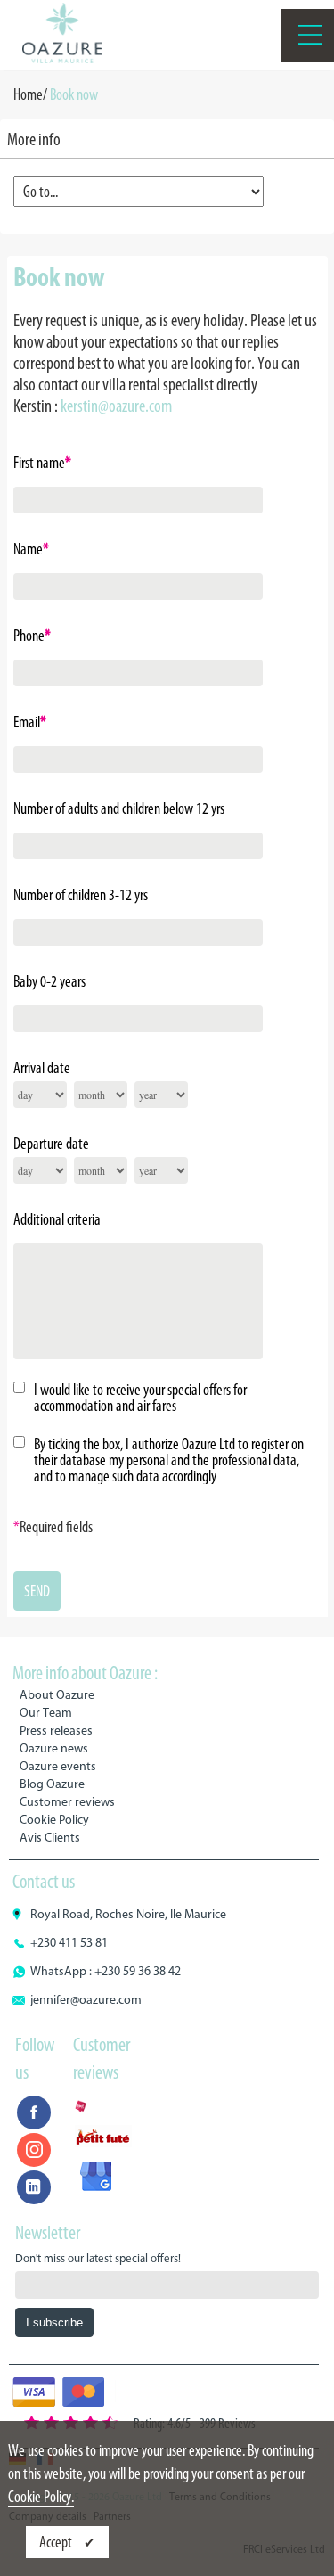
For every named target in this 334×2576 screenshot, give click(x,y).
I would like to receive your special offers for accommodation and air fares (140, 1398)
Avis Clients (50, 1838)
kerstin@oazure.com (116, 406)
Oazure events (58, 1766)
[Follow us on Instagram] (34, 2150)
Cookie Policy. (41, 2497)
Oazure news (54, 1748)
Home (28, 94)
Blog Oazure (52, 1784)
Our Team (46, 1713)
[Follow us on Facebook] (34, 2112)
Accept (57, 2542)
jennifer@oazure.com (86, 2000)
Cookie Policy (54, 1820)
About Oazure (57, 1695)
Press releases (56, 1731)
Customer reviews (67, 1802)
